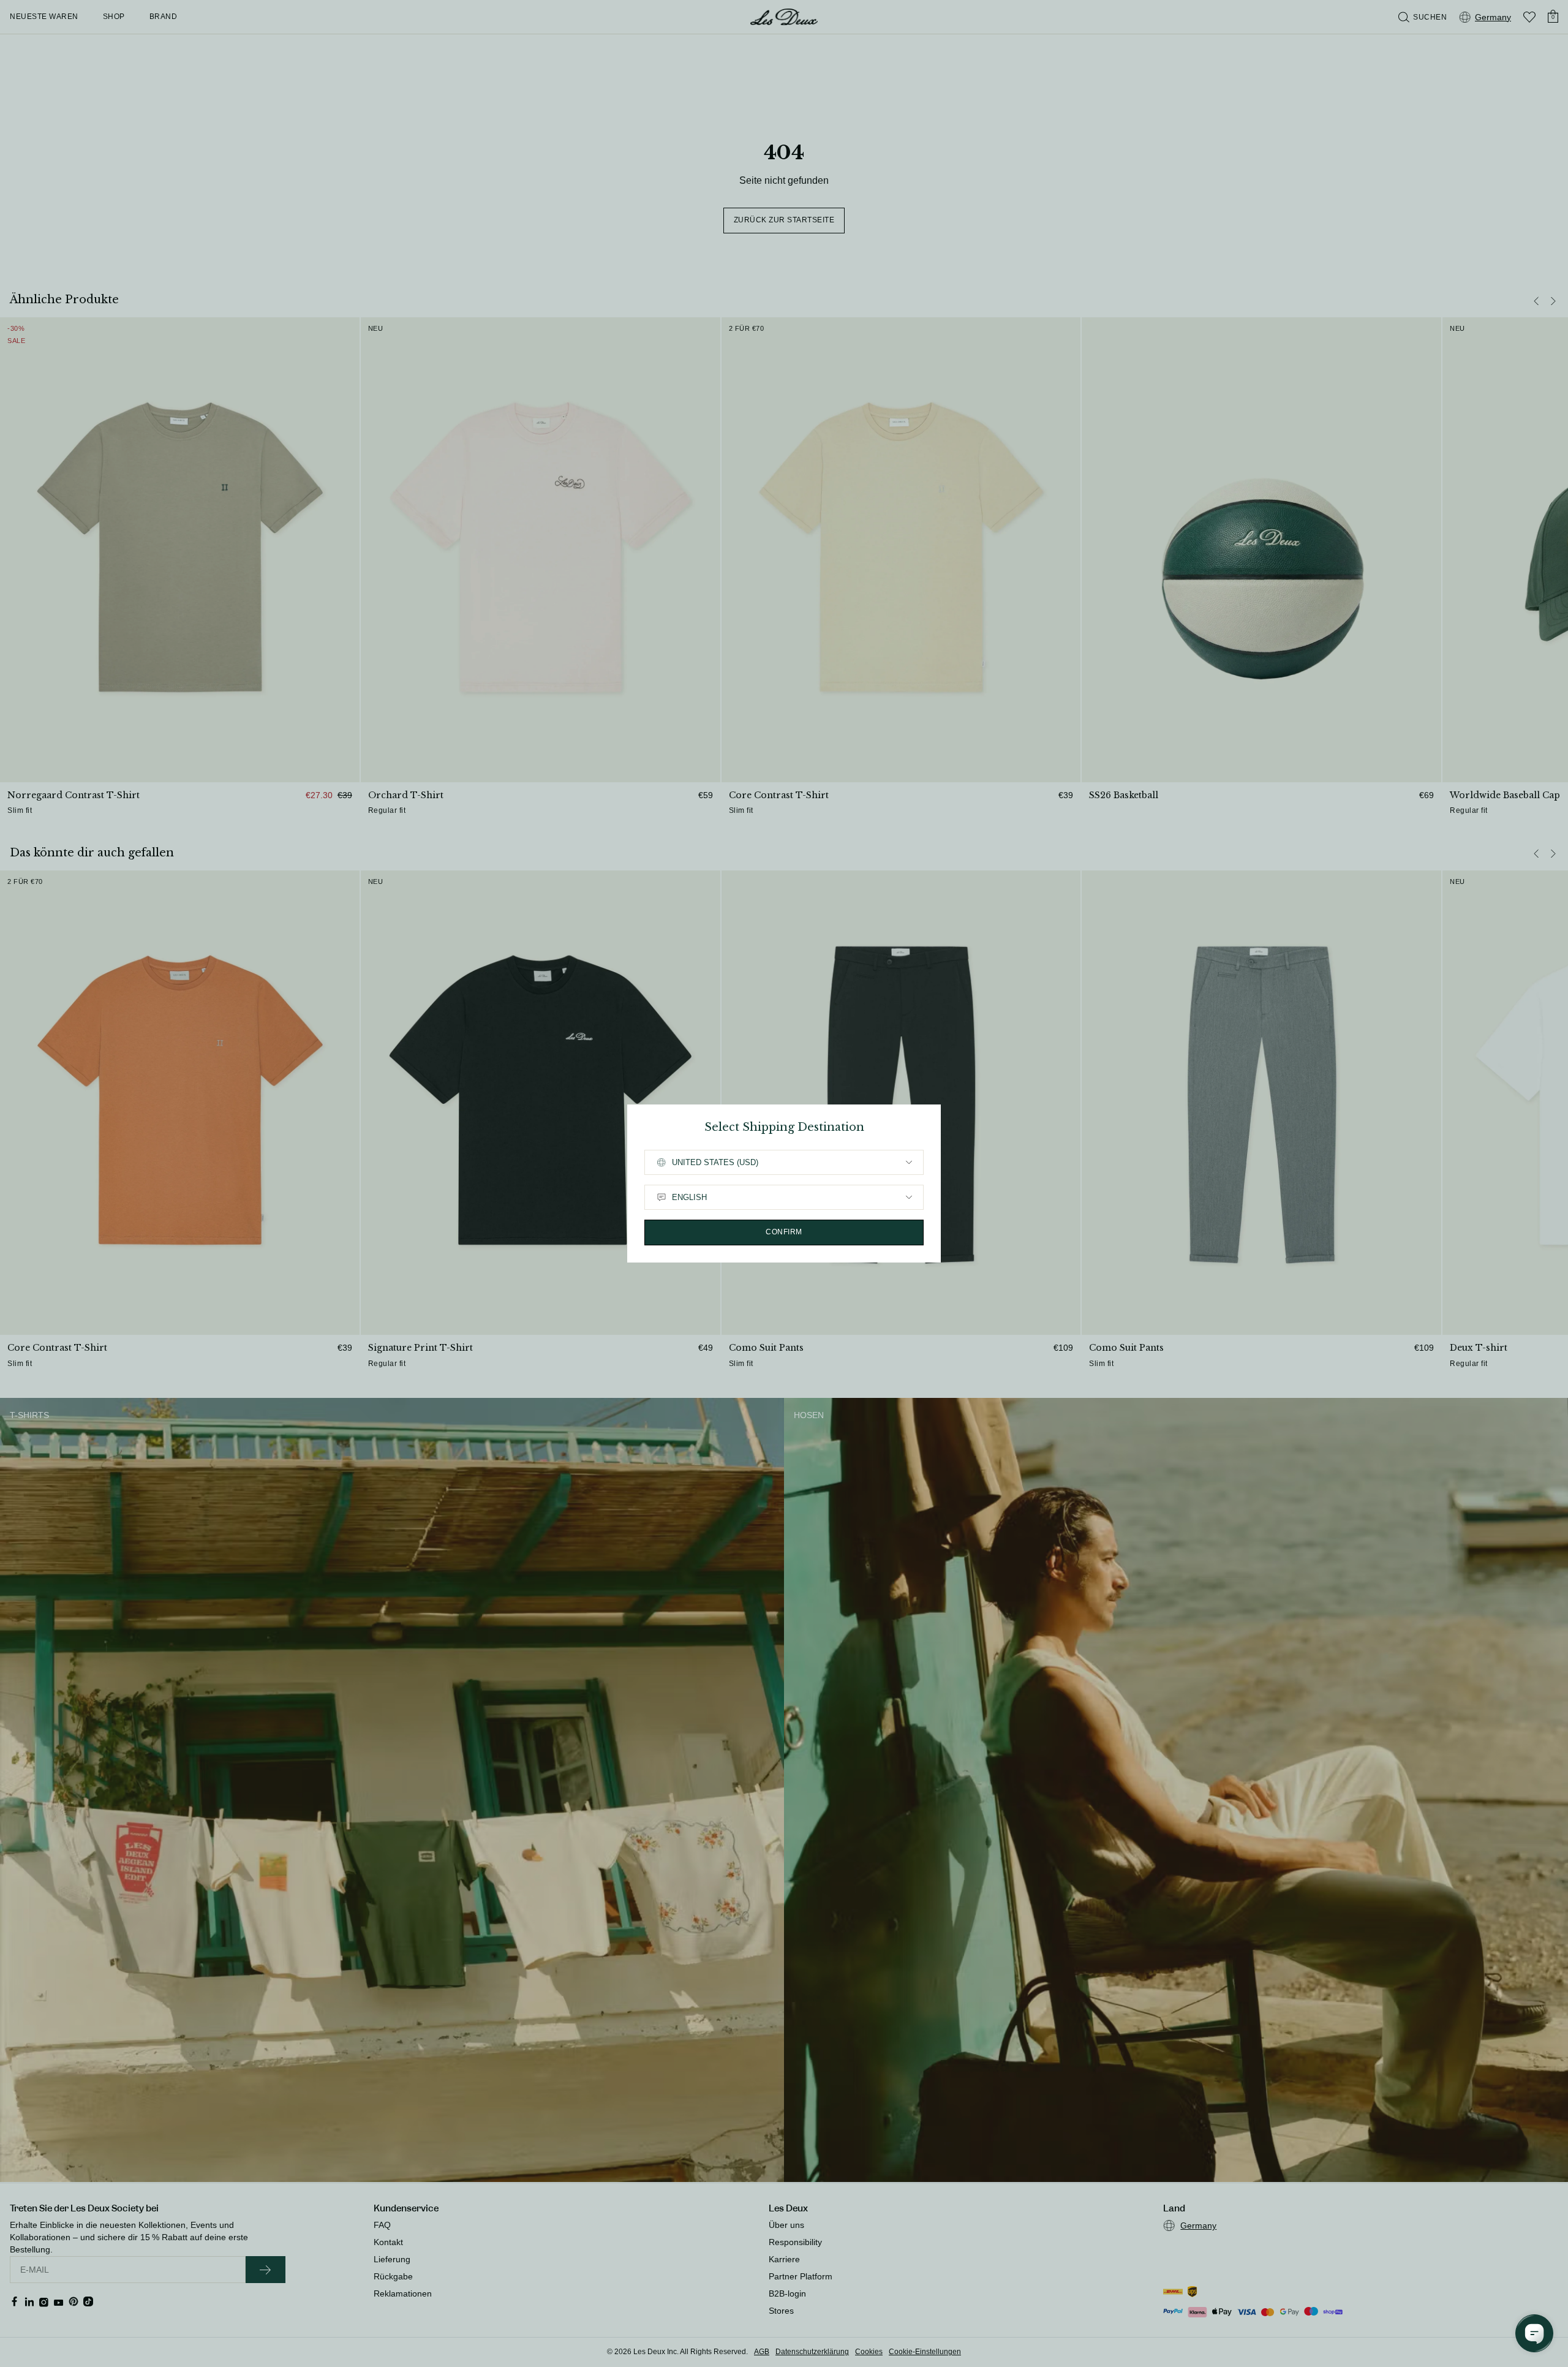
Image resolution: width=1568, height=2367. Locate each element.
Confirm (784, 1232)
